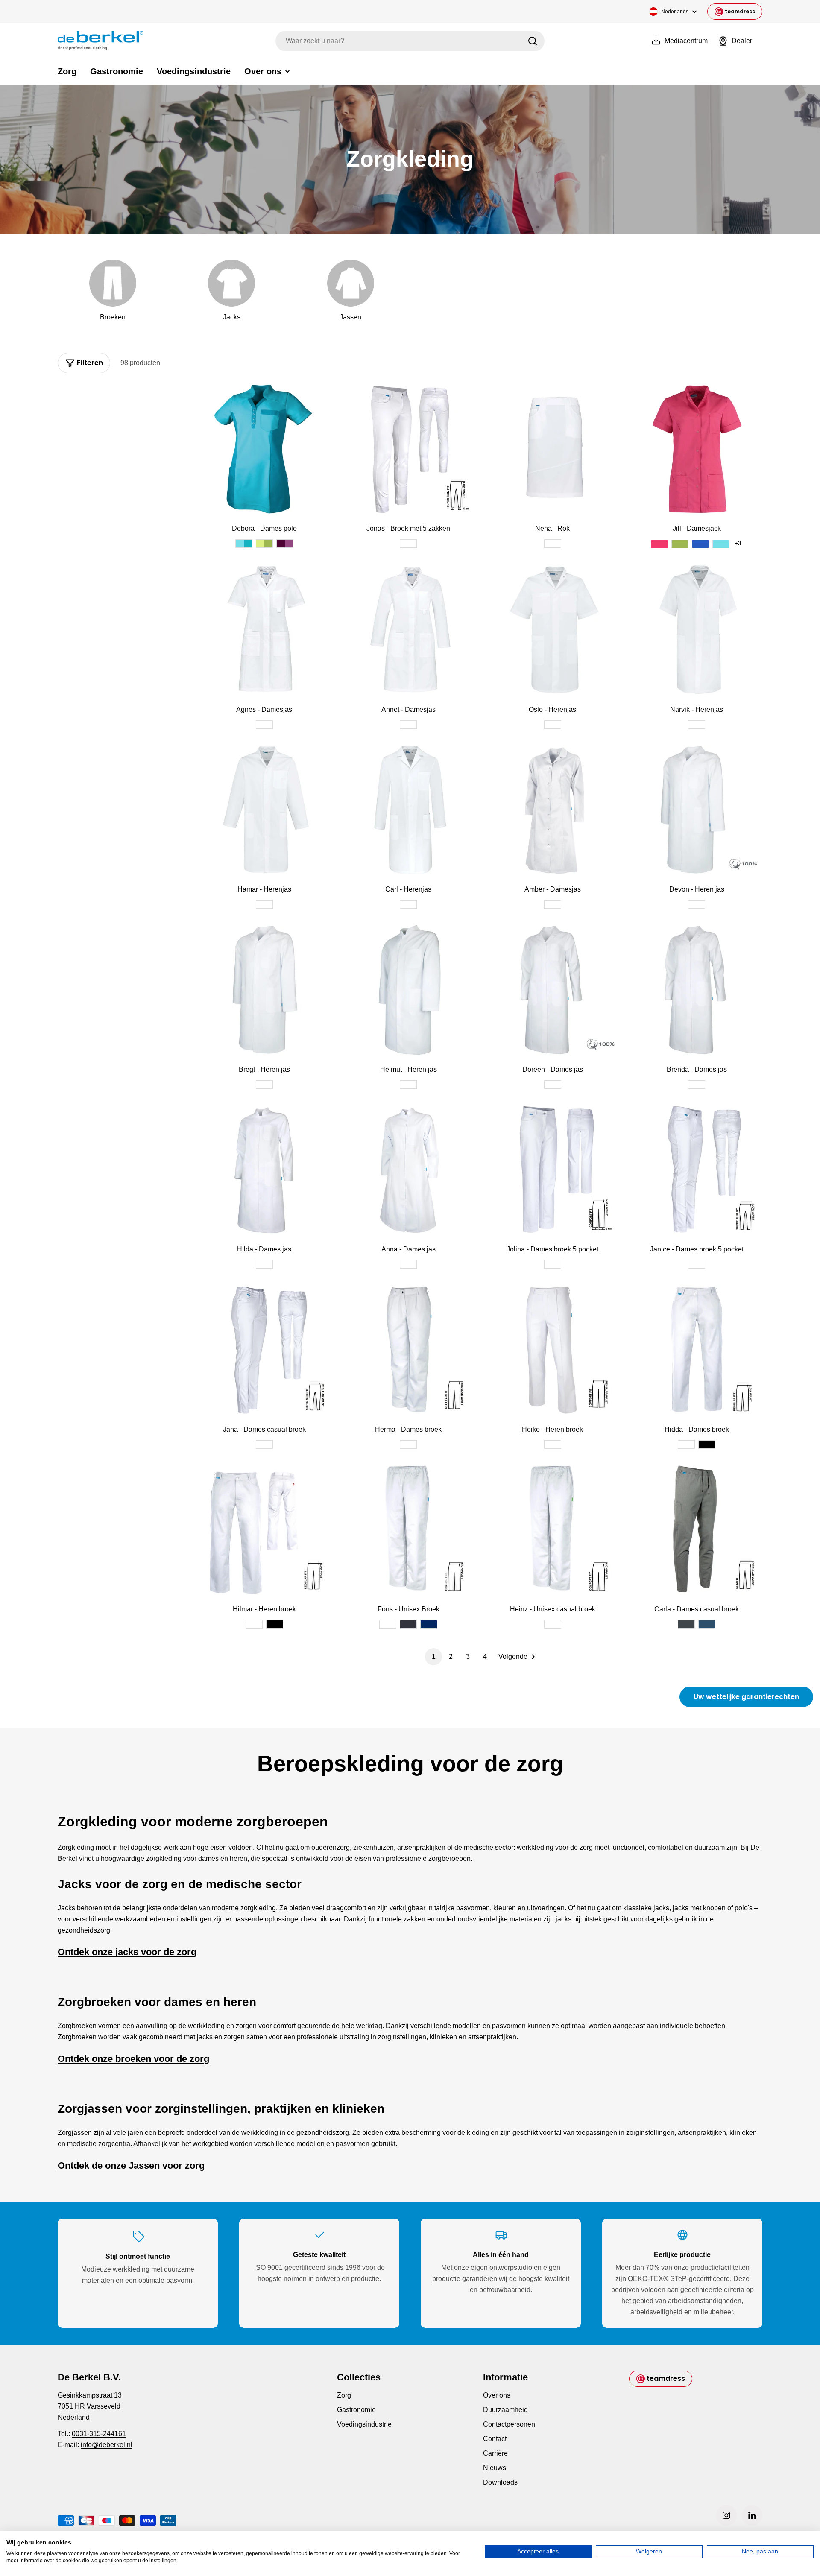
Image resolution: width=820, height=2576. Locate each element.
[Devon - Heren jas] (697, 810)
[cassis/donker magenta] (285, 544)
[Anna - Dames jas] (409, 1170)
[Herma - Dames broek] (409, 1350)
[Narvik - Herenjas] (697, 630)
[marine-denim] (707, 1624)
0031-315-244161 (99, 2434)
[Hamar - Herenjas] (264, 810)
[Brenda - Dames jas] (697, 990)
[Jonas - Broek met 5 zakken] (409, 449)
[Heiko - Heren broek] (553, 1350)
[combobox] (410, 41)
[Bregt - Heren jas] (264, 990)
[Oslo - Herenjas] (553, 630)
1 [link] (434, 1656)
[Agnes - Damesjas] (264, 630)
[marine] (429, 1624)
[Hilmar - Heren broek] (264, 1530)
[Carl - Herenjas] (409, 810)
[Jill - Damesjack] (697, 449)
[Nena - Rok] (553, 449)
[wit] (408, 544)
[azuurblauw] (721, 544)
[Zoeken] (533, 41)
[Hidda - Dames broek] (697, 1350)
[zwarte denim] (686, 1624)
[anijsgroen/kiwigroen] (264, 544)
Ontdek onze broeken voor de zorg (133, 2059)
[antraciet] (408, 1624)
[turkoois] (244, 544)
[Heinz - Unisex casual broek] (553, 1530)
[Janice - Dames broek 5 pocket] (697, 1170)
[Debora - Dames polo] (264, 449)
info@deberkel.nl (107, 2445)
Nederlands (675, 12)
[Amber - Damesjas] (553, 810)
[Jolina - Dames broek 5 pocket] (553, 1170)
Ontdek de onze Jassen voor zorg (131, 2165)
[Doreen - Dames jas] (553, 990)
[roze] (659, 544)
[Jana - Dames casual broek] (264, 1350)
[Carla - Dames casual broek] (697, 1530)
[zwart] (707, 1444)
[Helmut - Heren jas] (409, 990)
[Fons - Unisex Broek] (409, 1530)
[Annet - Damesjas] (409, 630)
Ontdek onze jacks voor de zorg (127, 1952)
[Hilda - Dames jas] (264, 1170)
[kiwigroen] (680, 544)
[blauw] (700, 544)
